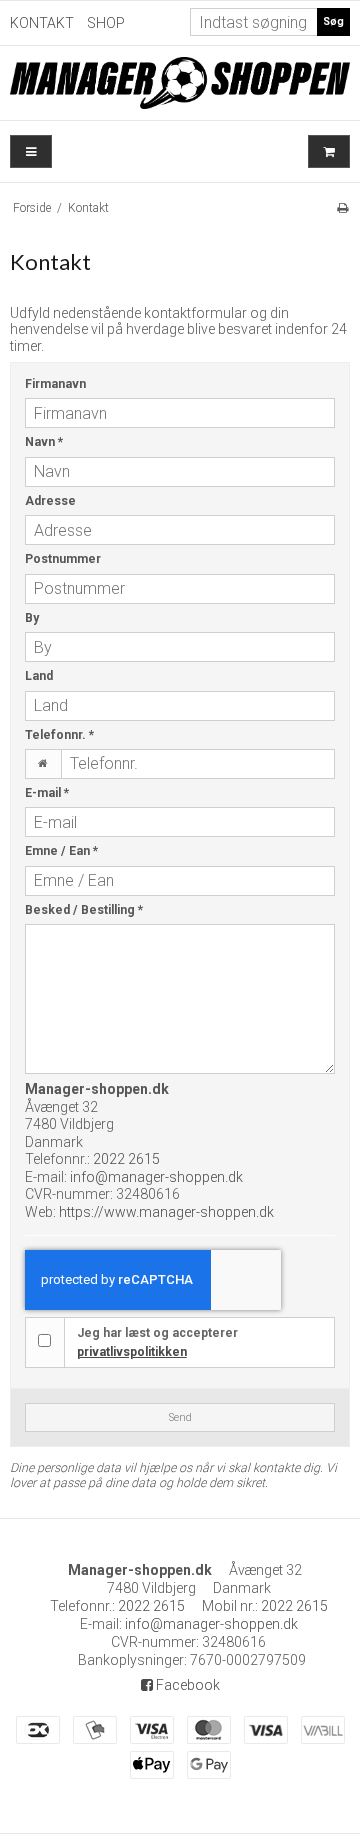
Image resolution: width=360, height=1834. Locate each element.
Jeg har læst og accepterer (157, 1342)
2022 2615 (126, 1159)
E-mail (47, 793)
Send (180, 1417)
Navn (44, 442)
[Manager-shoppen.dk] (180, 83)
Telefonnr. (59, 735)
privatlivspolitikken (132, 1352)
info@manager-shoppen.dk (156, 1177)
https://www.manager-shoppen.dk (166, 1212)
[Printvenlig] (342, 208)
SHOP (106, 23)
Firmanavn (55, 384)
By (32, 618)
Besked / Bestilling (84, 910)
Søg (333, 21)
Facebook (186, 1685)
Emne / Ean (61, 851)
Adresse (50, 501)
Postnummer (63, 559)
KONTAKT (42, 23)
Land (39, 676)
